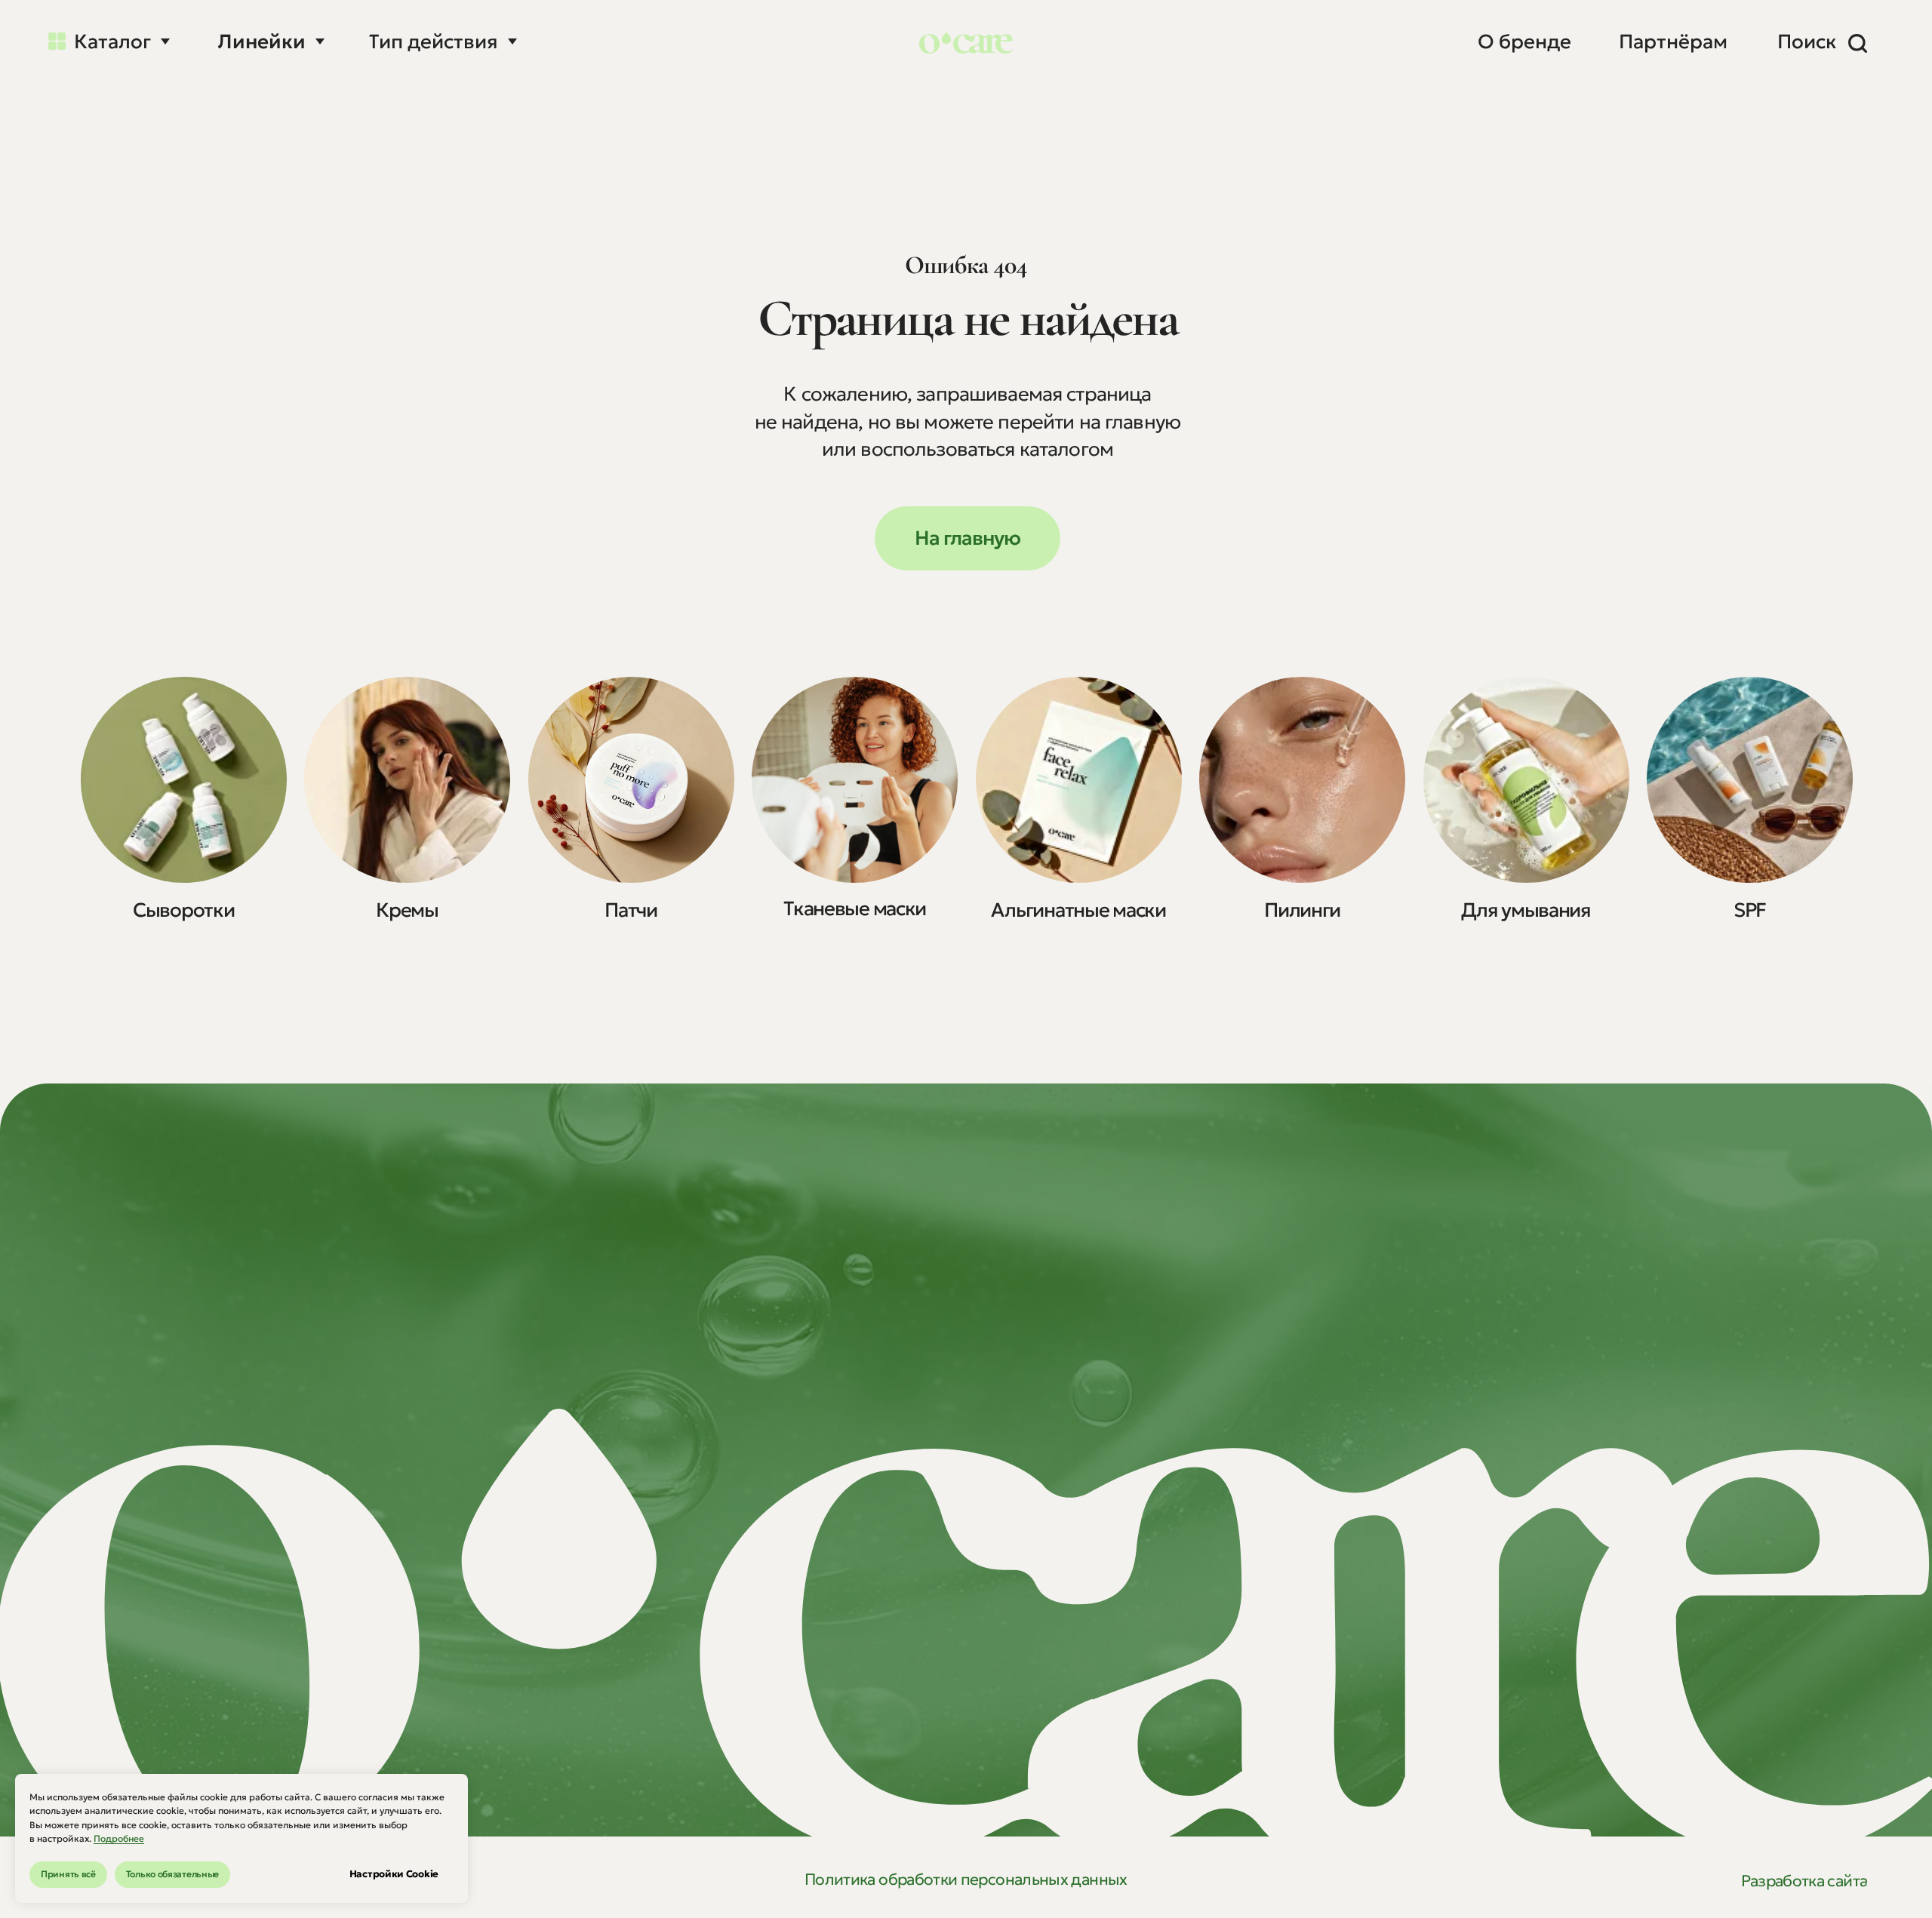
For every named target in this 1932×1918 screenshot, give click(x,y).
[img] (184, 780)
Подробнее (119, 1838)
